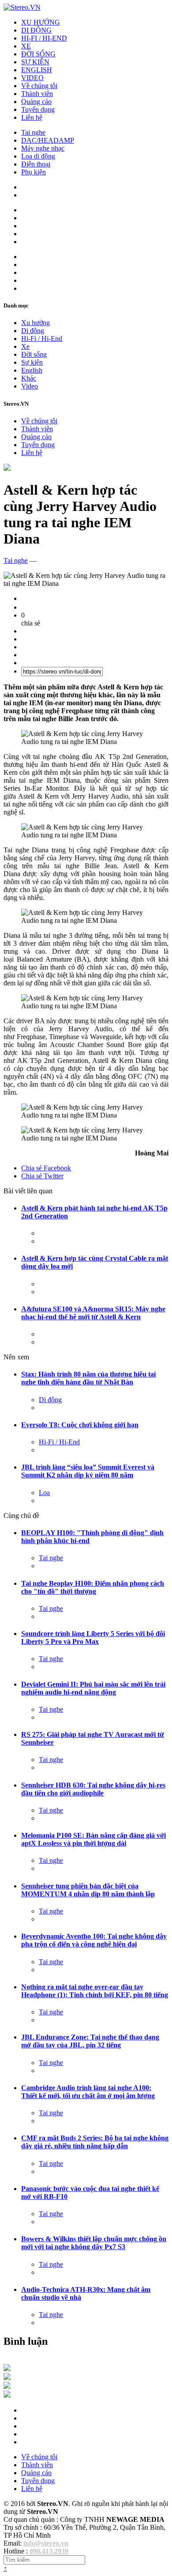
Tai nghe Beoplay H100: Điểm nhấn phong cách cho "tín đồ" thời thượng (93, 1587)
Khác (29, 378)
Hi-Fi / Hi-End (42, 339)
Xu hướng (36, 323)
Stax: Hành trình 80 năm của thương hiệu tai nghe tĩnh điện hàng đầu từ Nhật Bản (88, 1378)
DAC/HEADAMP (48, 140)
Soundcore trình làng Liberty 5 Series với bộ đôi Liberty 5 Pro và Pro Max (93, 1638)
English (32, 370)
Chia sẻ (46, 1168)
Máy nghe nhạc (43, 148)
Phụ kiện (34, 172)
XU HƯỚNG (41, 22)
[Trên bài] (7, 468)
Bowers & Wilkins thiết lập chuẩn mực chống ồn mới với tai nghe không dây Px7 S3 (94, 2243)
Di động (33, 331)
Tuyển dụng (38, 109)
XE (26, 46)
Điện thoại (36, 164)
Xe (25, 346)
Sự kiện (32, 362)
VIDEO (32, 78)
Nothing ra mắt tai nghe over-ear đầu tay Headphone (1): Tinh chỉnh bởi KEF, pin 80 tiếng (95, 1991)
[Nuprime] (7, 2386)
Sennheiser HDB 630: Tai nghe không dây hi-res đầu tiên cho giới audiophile (93, 1789)
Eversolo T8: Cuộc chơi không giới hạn (80, 1425)
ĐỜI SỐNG (38, 54)
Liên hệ (32, 117)
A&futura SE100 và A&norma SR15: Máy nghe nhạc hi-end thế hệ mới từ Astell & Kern (93, 1313)
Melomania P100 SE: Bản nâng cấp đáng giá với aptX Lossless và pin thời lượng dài (93, 1839)
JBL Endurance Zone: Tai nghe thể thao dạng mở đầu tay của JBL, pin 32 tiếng (90, 2041)
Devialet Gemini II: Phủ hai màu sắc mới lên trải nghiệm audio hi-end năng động (93, 1688)
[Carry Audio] (7, 2378)
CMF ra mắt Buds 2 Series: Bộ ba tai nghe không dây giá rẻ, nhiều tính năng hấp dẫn (95, 2142)
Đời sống (34, 354)
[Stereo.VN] (22, 7)
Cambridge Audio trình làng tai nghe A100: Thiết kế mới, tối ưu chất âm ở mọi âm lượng (88, 2092)
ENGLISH (37, 70)
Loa (44, 1493)
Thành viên (37, 94)
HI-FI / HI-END (44, 38)
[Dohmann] (7, 2369)
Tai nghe (33, 132)
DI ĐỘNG (36, 30)
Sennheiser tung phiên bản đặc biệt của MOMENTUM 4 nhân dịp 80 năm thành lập (88, 1890)
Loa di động (38, 156)
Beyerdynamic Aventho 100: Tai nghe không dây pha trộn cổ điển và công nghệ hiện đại (94, 1940)
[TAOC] (7, 2395)
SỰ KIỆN (35, 62)
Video (30, 386)
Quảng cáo (36, 102)
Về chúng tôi (39, 86)
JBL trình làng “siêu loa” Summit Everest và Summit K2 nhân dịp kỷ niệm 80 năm (88, 1471)
